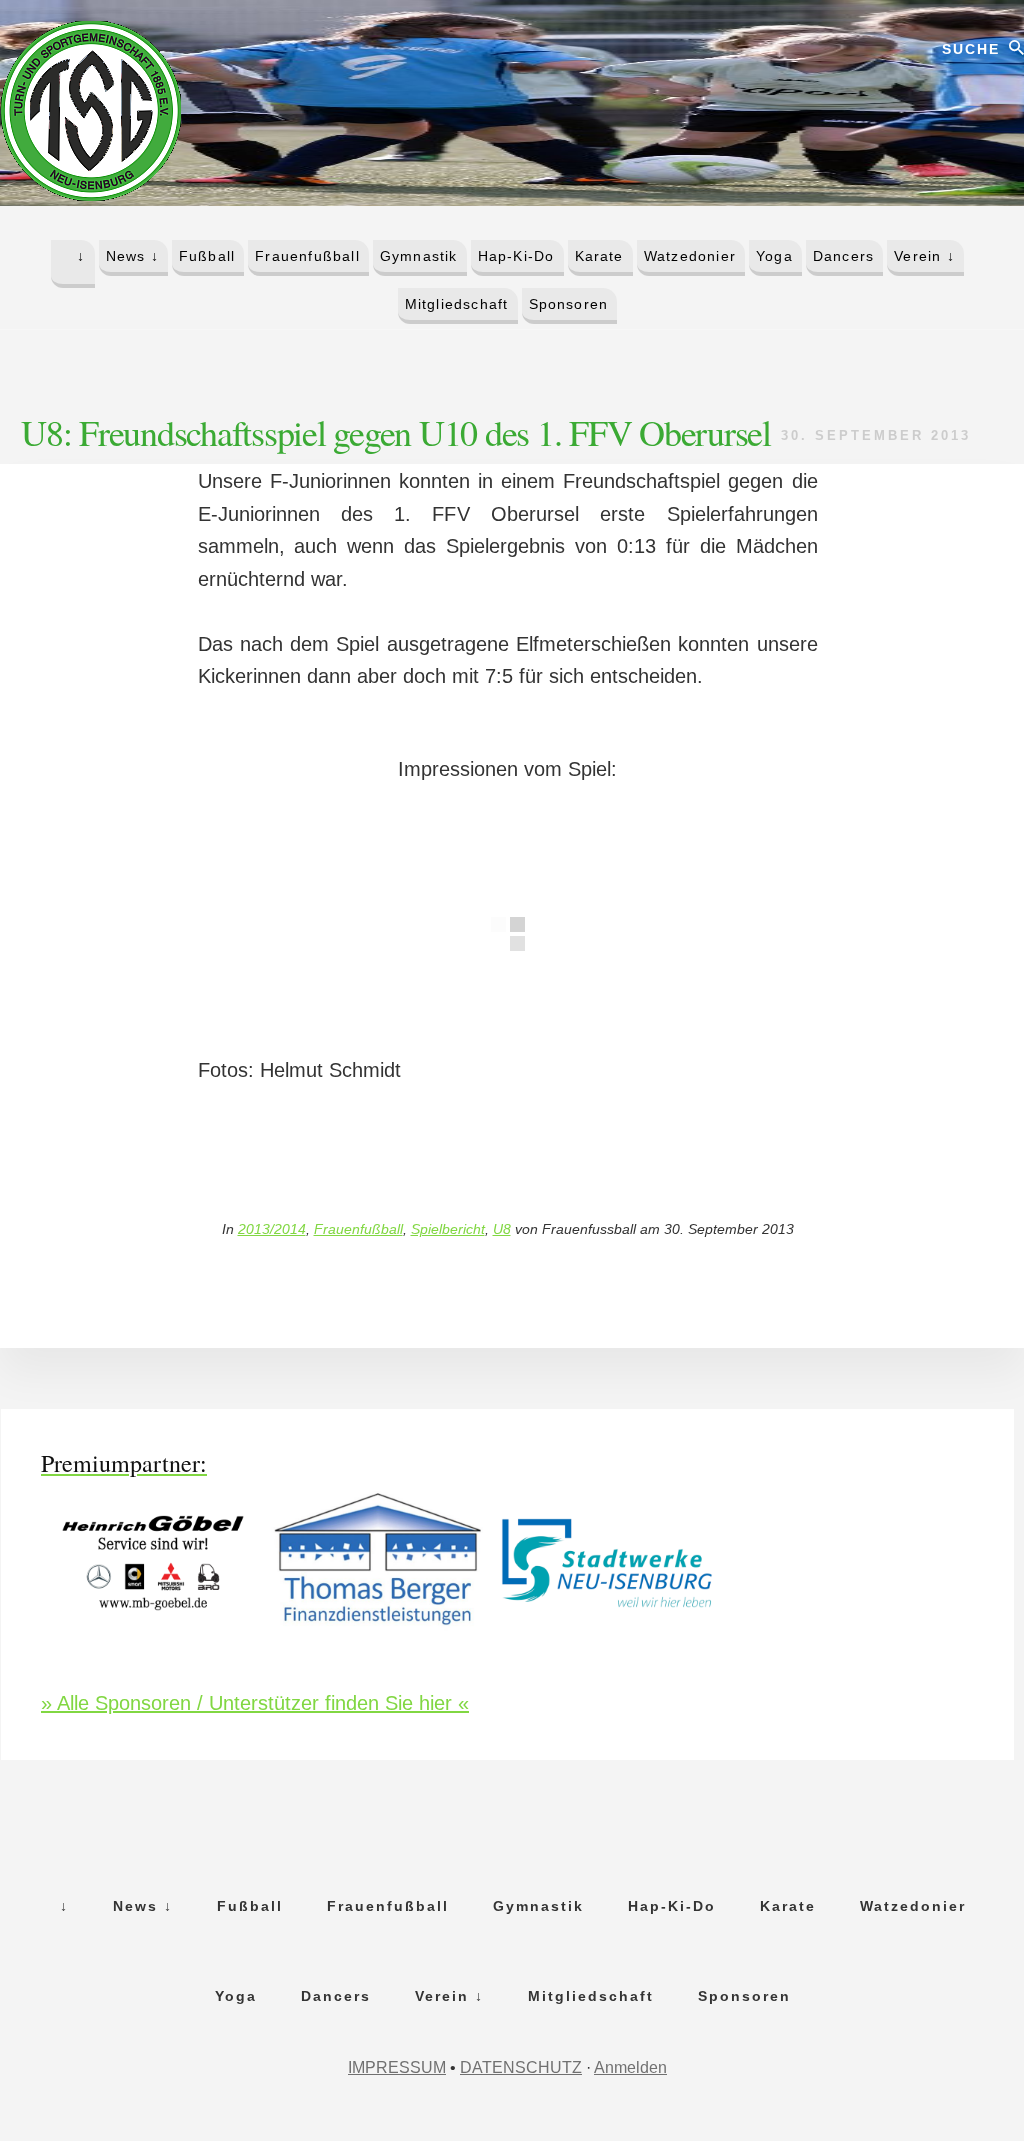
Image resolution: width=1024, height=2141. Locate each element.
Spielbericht (448, 1229)
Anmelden (630, 2067)
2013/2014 (272, 1229)
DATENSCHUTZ (521, 2067)
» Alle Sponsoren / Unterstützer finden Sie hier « (255, 1703)
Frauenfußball (358, 1229)
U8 (502, 1229)
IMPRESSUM (397, 2067)
